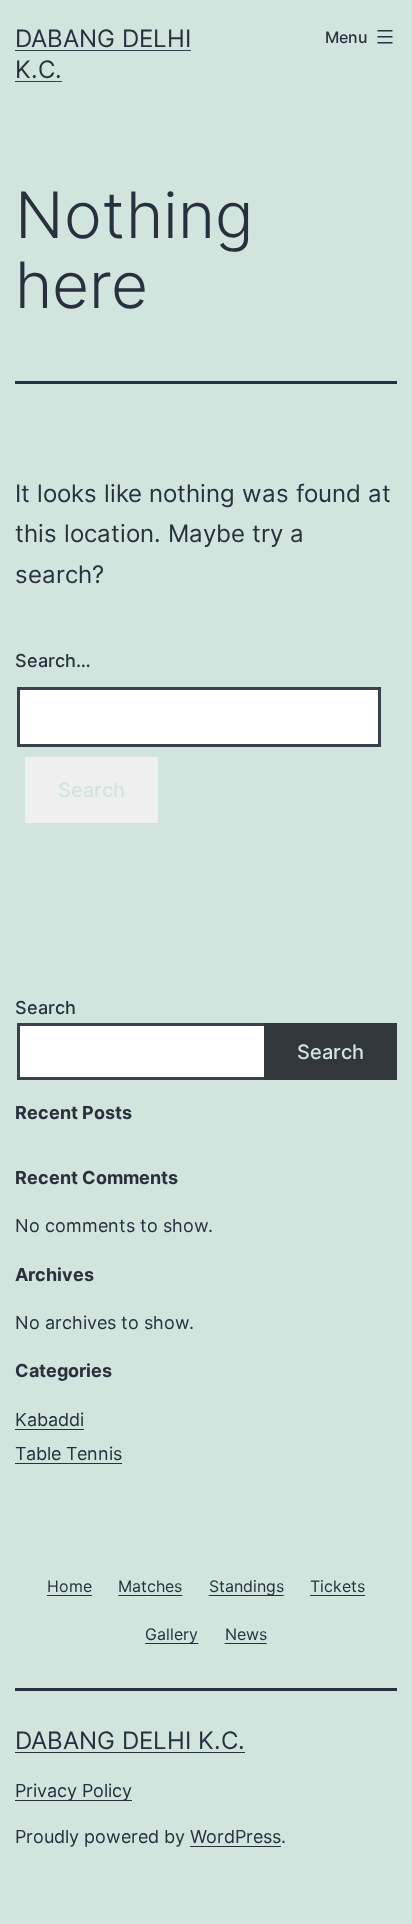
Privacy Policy (73, 1790)
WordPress (235, 1836)
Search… (53, 660)
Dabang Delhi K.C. (130, 1740)
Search (45, 1007)
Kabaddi (49, 1419)
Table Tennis (68, 1453)
